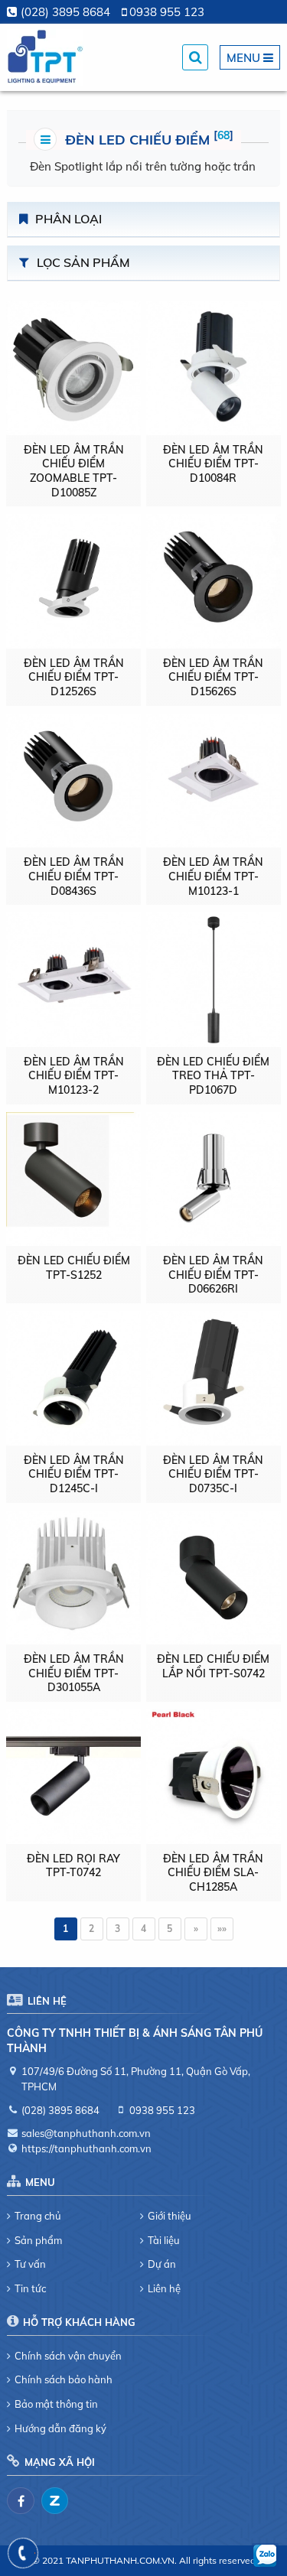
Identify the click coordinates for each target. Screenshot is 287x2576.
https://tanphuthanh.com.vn (86, 2148)
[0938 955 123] (23, 2553)
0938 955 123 (167, 12)
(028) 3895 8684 (65, 12)
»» (222, 1929)
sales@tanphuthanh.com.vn (86, 2133)
